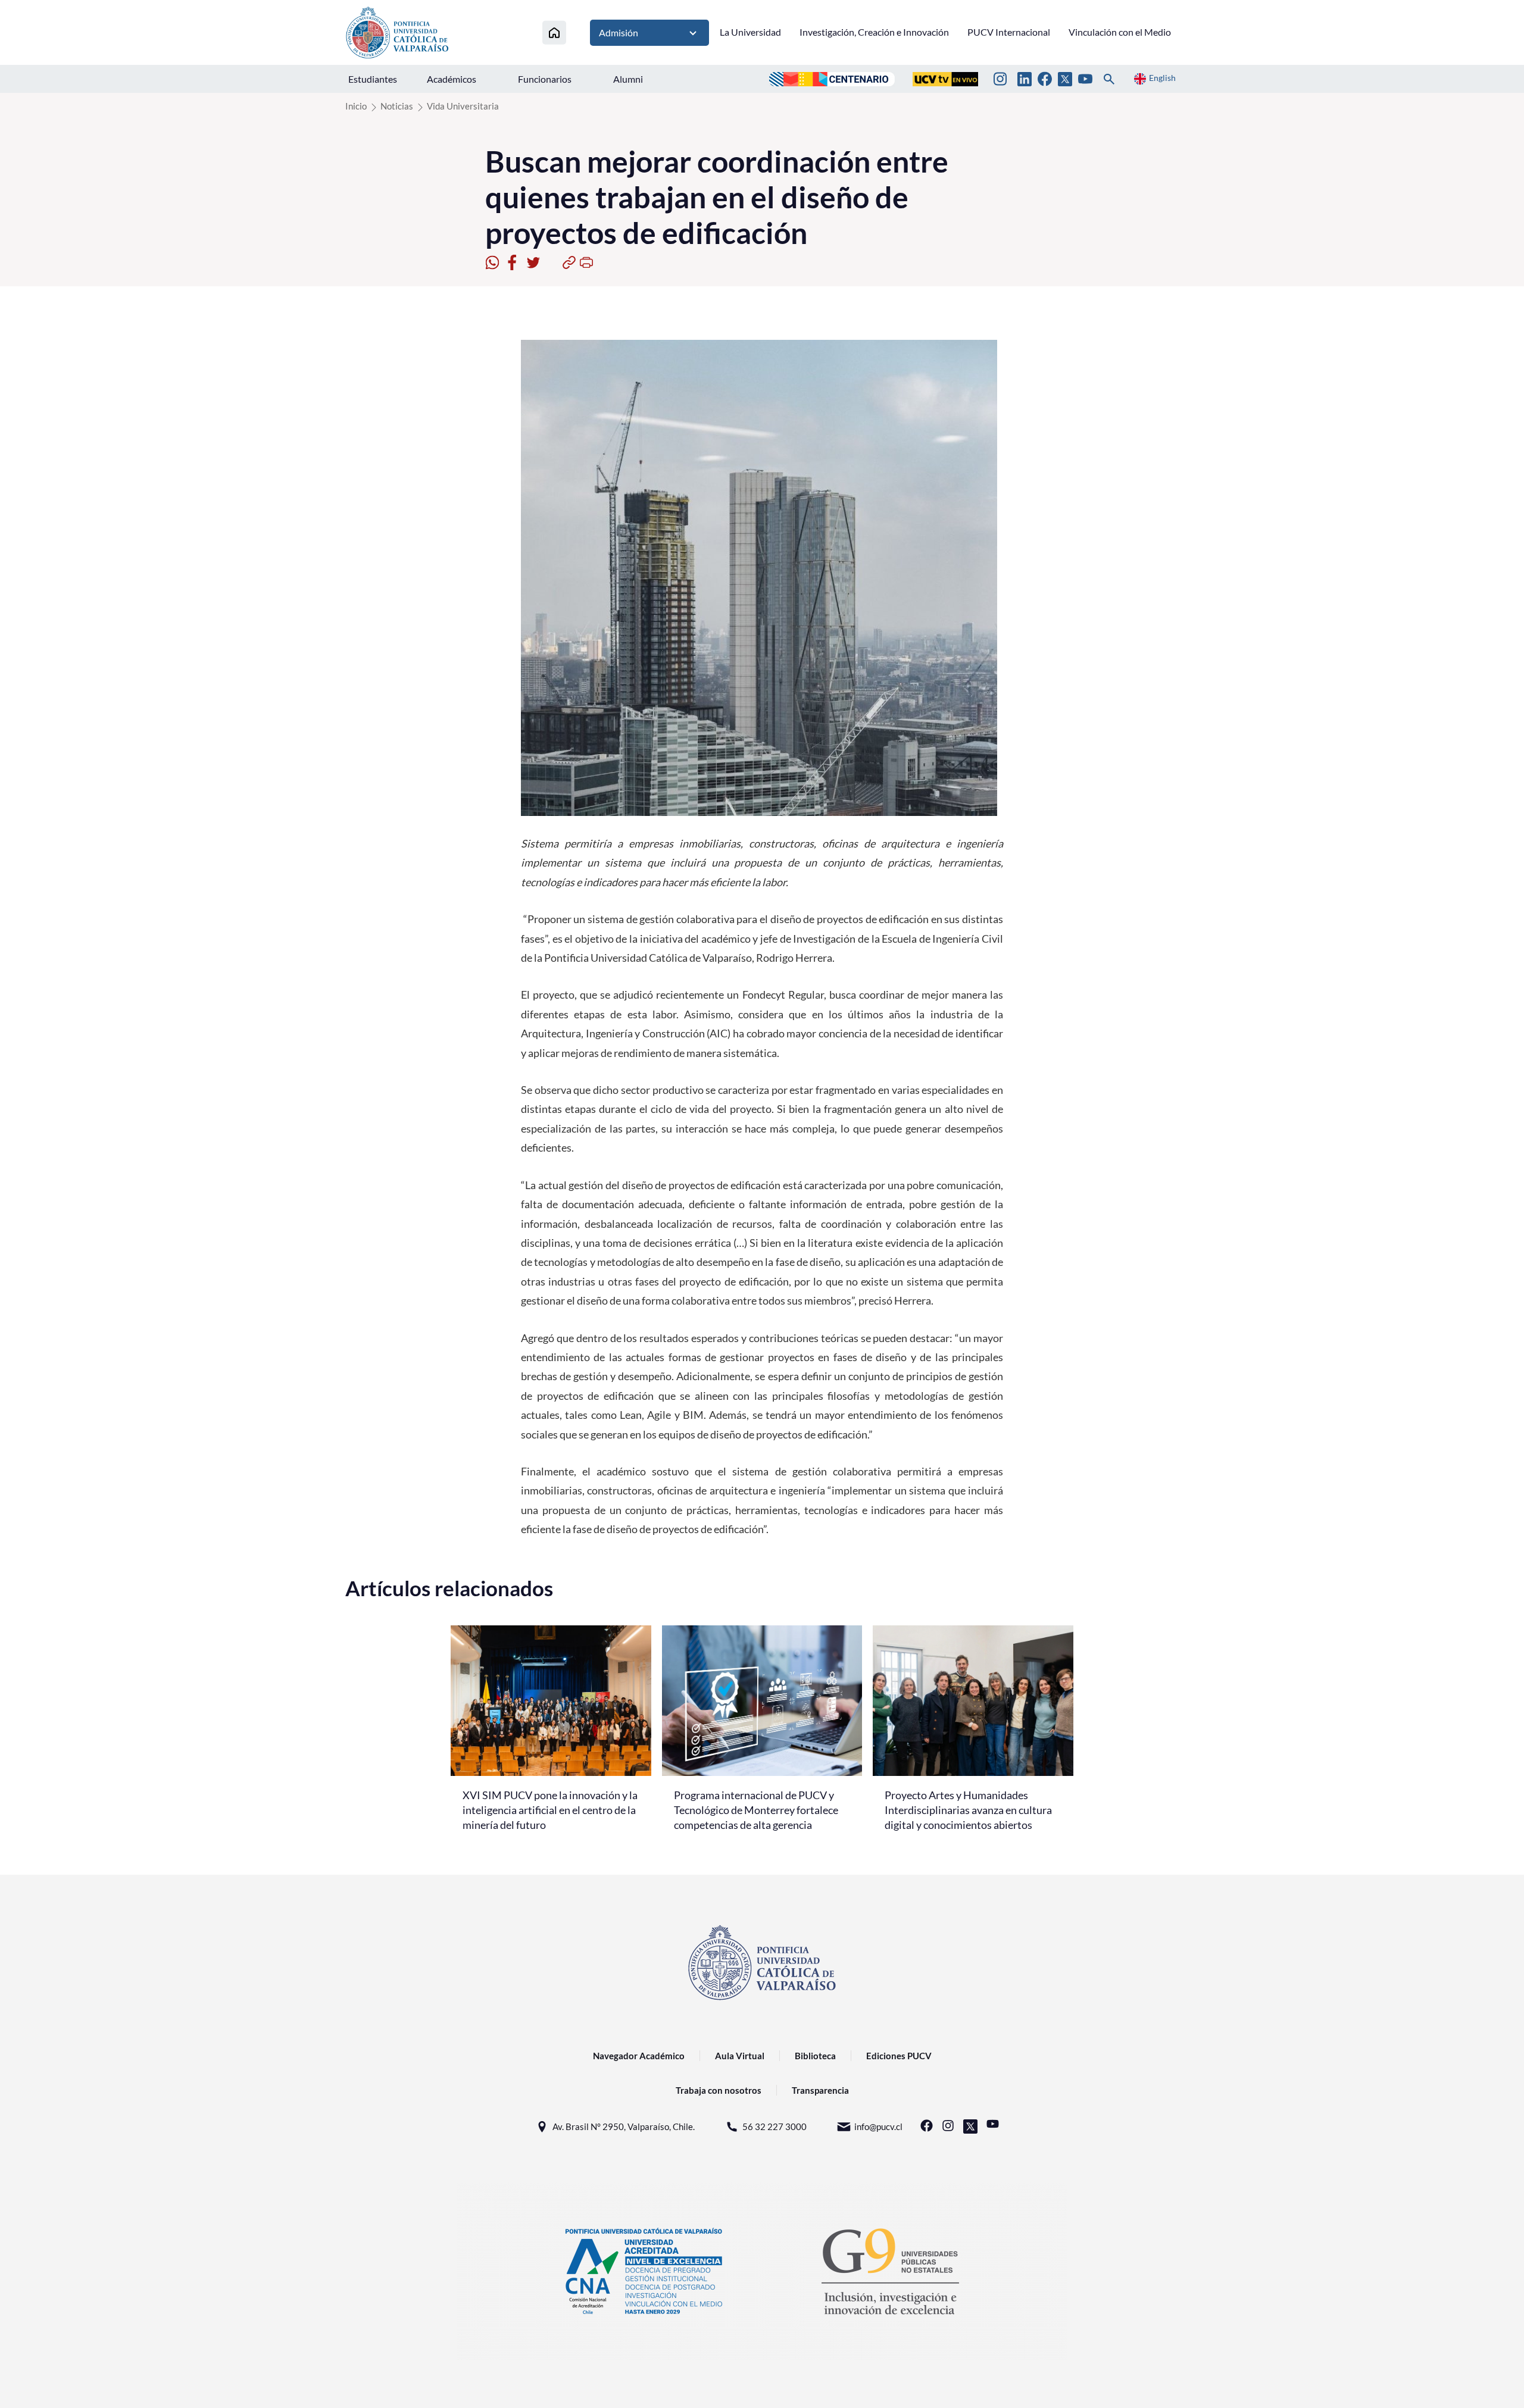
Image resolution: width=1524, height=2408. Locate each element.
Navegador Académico (639, 2056)
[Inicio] (554, 32)
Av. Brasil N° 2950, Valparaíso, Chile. (624, 2126)
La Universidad (750, 32)
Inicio (356, 106)
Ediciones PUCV (899, 2056)
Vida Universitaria (463, 106)
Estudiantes (373, 79)
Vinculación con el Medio (1120, 32)
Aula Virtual (740, 2056)
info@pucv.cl (878, 2126)
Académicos (452, 79)
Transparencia (820, 2090)
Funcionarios (545, 79)
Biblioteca (815, 2056)
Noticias (397, 106)
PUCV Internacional (1009, 32)
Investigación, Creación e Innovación (874, 32)
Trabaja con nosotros (719, 2090)
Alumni (628, 79)
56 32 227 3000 (775, 2126)
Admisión (619, 32)
